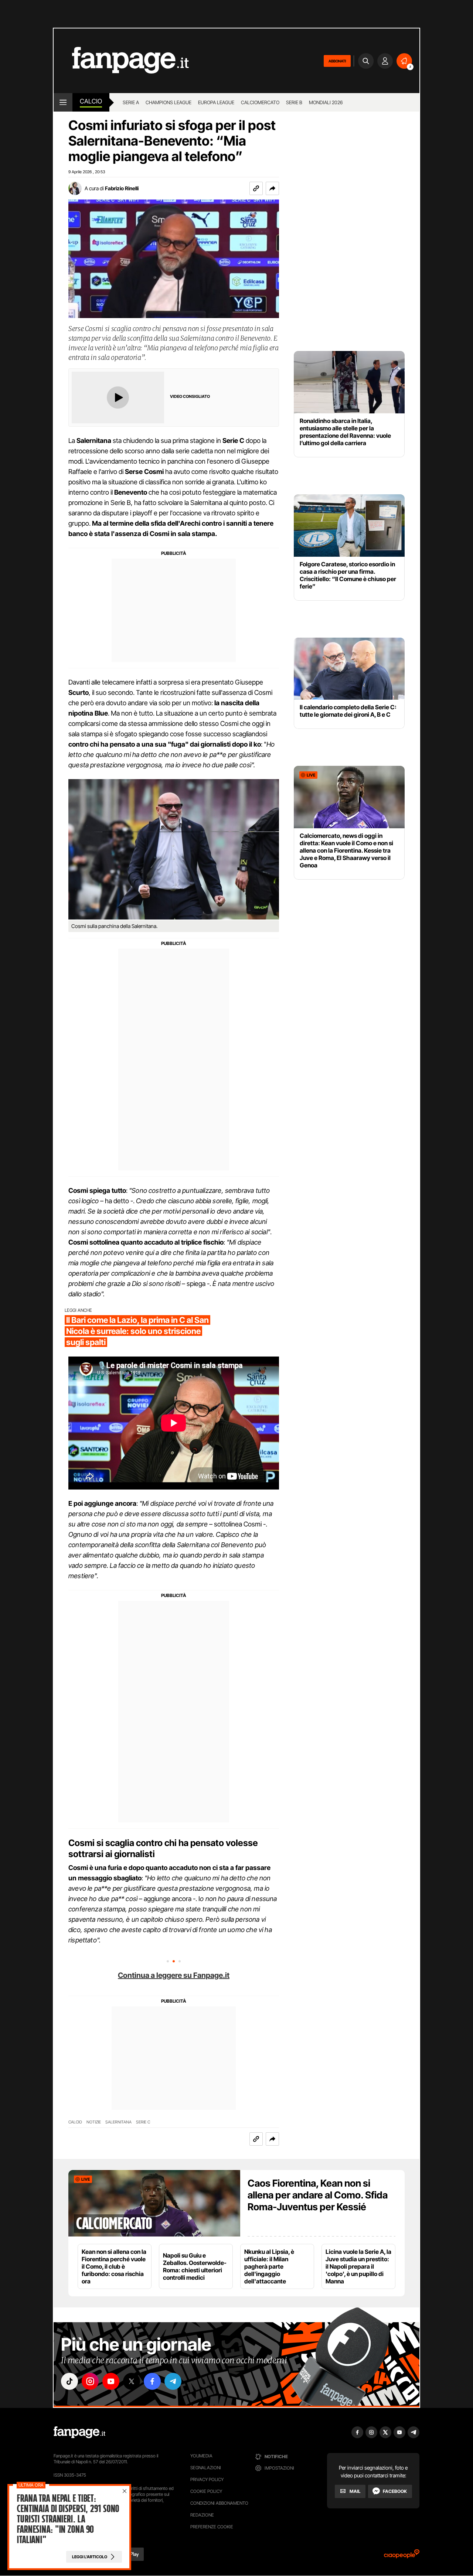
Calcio (91, 101)
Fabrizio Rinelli (122, 188)
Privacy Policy (207, 2479)
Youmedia (201, 2456)
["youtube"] (111, 2381)
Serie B (294, 102)
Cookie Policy (206, 2491)
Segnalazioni (206, 2468)
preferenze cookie (212, 2527)
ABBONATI (337, 61)
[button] (272, 188)
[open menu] (63, 102)
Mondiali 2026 (326, 102)
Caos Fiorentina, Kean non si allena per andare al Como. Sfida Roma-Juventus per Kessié (318, 2195)
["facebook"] (152, 2381)
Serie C (143, 2122)
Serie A (131, 102)
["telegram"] (173, 2381)
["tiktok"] (69, 2381)
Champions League (169, 102)
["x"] (132, 2381)
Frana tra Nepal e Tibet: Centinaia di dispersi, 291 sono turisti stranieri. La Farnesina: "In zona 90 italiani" (68, 2519)
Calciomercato (260, 102)
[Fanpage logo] (121, 61)
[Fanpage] (79, 2432)
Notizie (94, 2122)
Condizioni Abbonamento (219, 2503)
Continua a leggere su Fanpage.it (174, 1975)
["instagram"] (90, 2381)
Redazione (202, 2515)
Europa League (216, 102)
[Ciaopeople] (402, 2556)
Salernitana (118, 2122)
